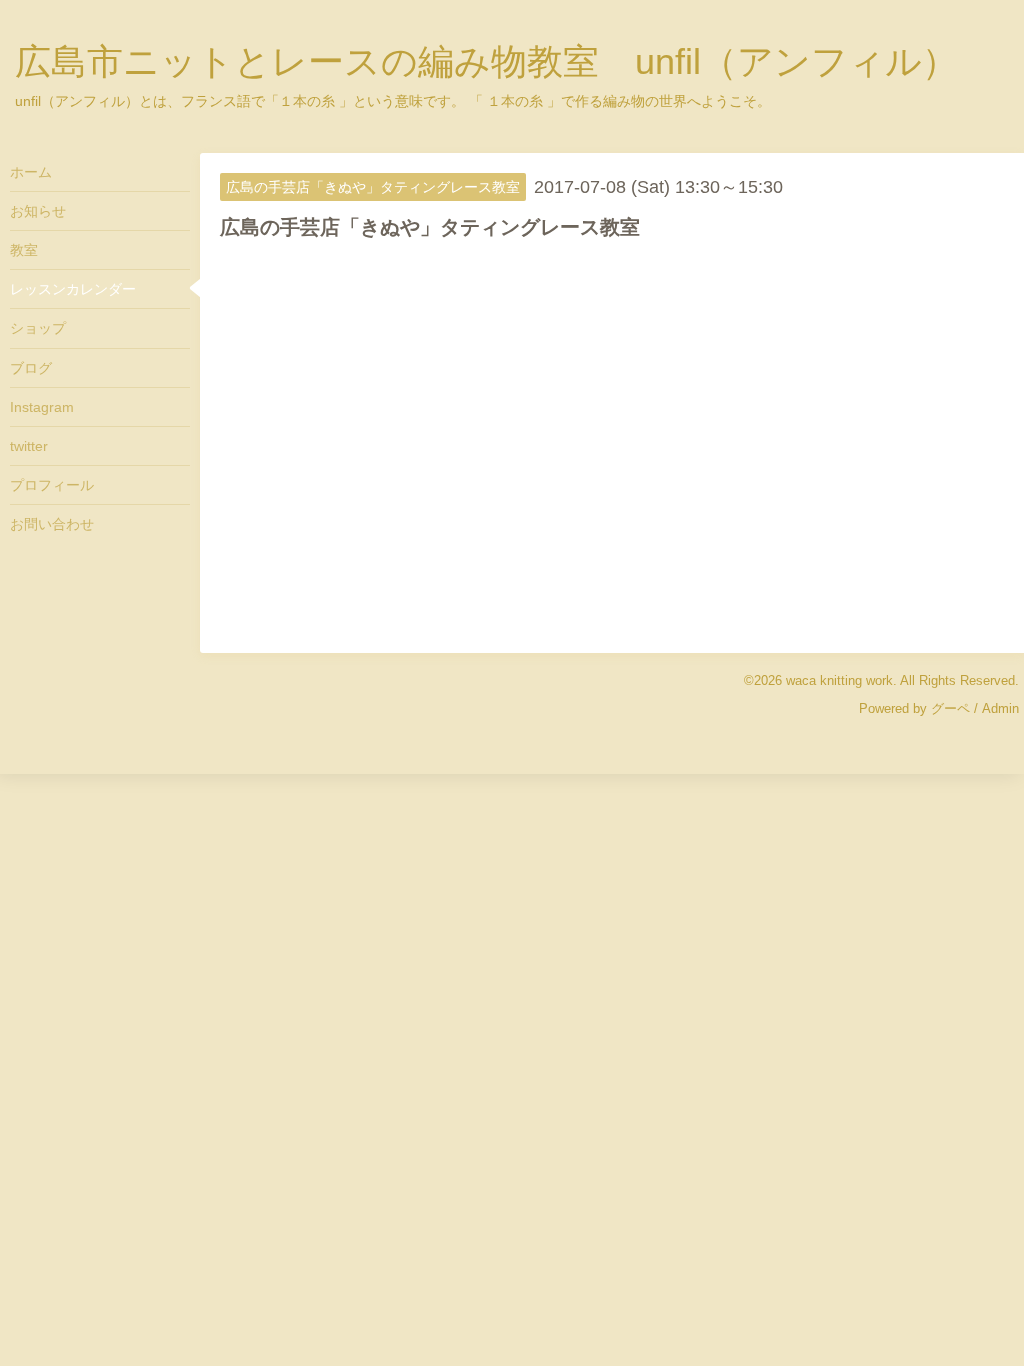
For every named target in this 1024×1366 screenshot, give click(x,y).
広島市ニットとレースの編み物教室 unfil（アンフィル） (486, 61)
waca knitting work (839, 680)
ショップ (38, 328)
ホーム (31, 172)
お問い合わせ (52, 524)
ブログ (31, 368)
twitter (29, 446)
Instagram (42, 407)
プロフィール (52, 485)
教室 (24, 250)
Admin (1000, 708)
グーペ (950, 708)
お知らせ (38, 211)
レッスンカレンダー (73, 289)
